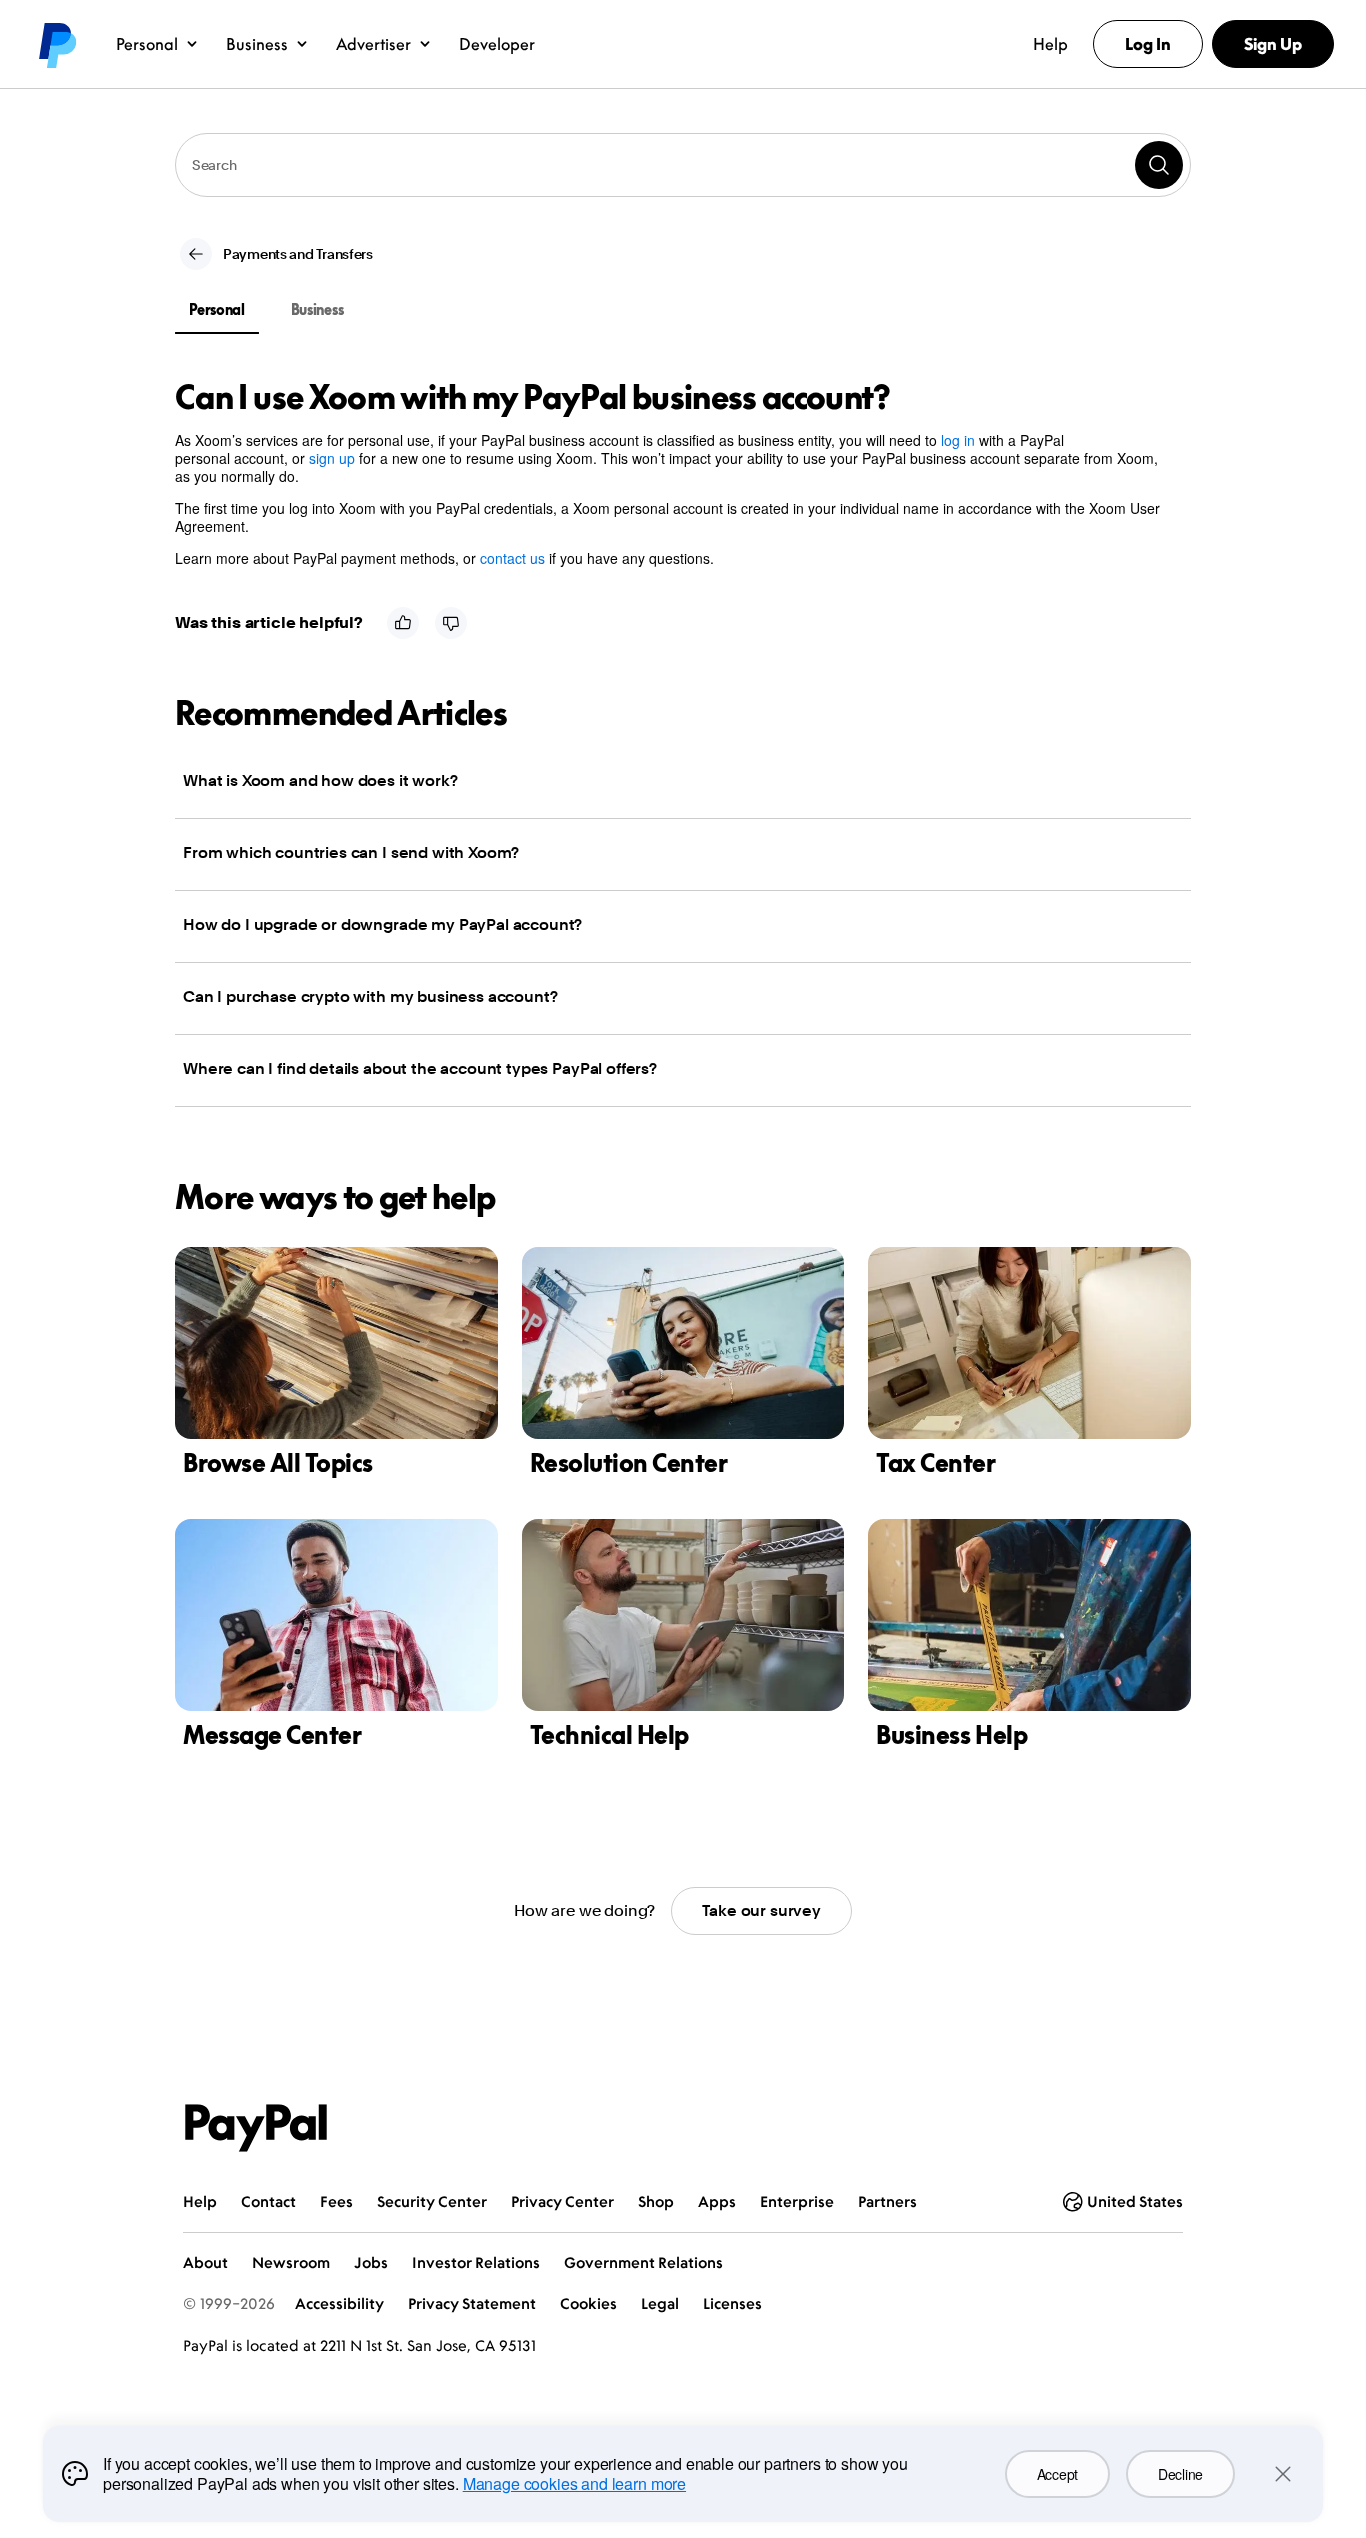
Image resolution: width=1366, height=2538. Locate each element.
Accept (1057, 2474)
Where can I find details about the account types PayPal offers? (420, 1068)
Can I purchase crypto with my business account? (370, 996)
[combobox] (683, 165)
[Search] (1159, 165)
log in (958, 440)
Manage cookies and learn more (574, 2483)
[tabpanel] (671, 473)
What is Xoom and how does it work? (320, 780)
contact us (512, 558)
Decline (1180, 2474)
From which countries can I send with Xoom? (351, 852)
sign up (332, 458)
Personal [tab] (217, 309)
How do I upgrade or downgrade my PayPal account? (382, 924)
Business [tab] (317, 309)
